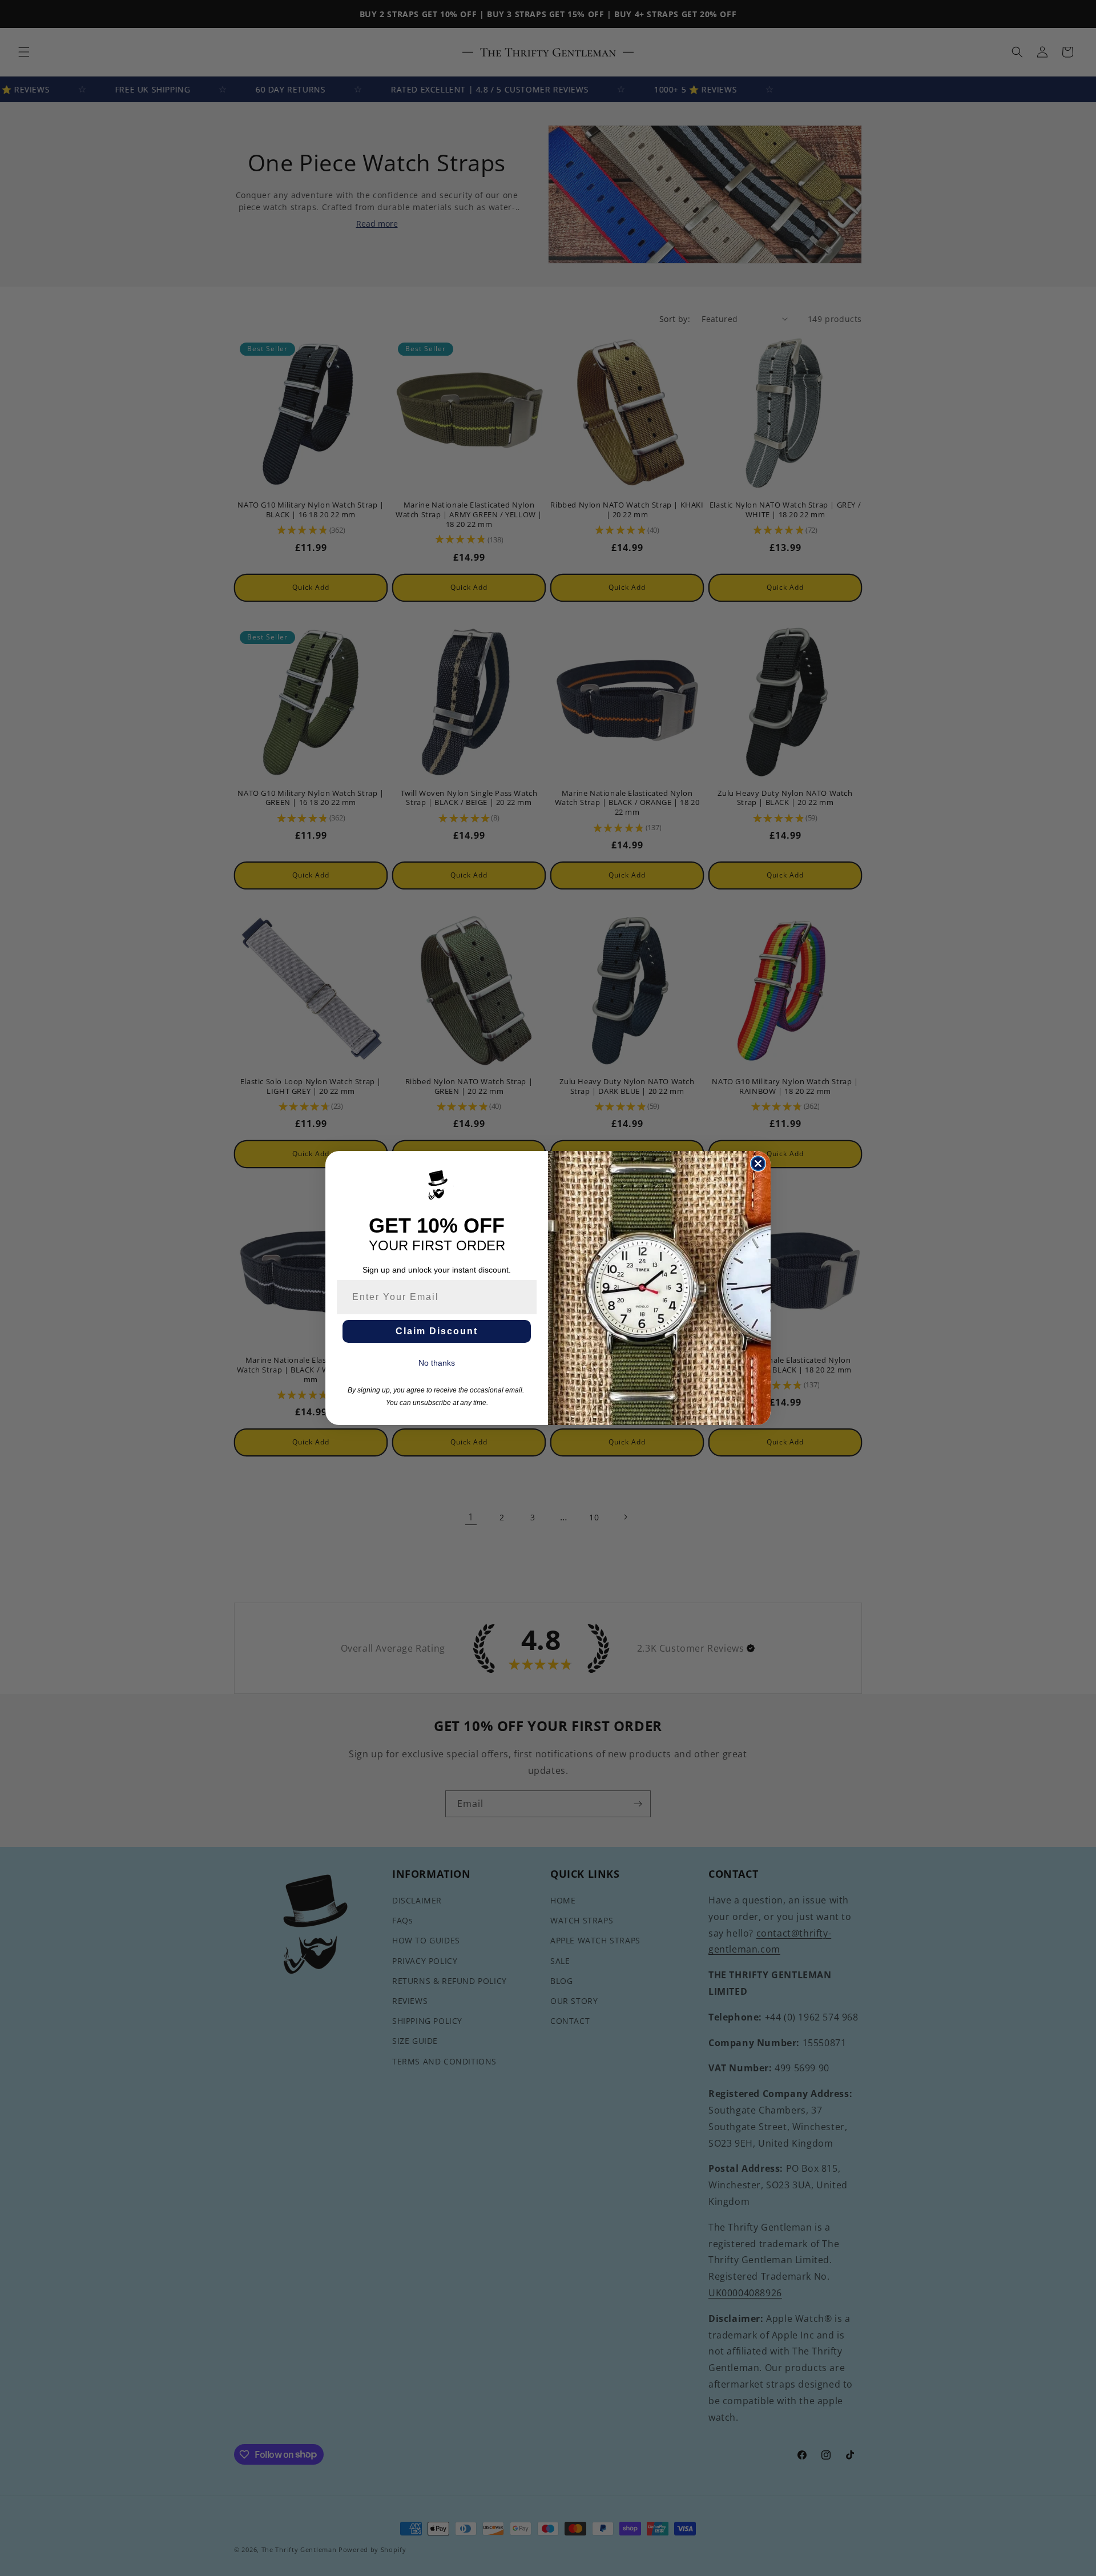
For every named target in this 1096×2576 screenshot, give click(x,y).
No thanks (437, 1363)
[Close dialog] (758, 1164)
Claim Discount (437, 1331)
